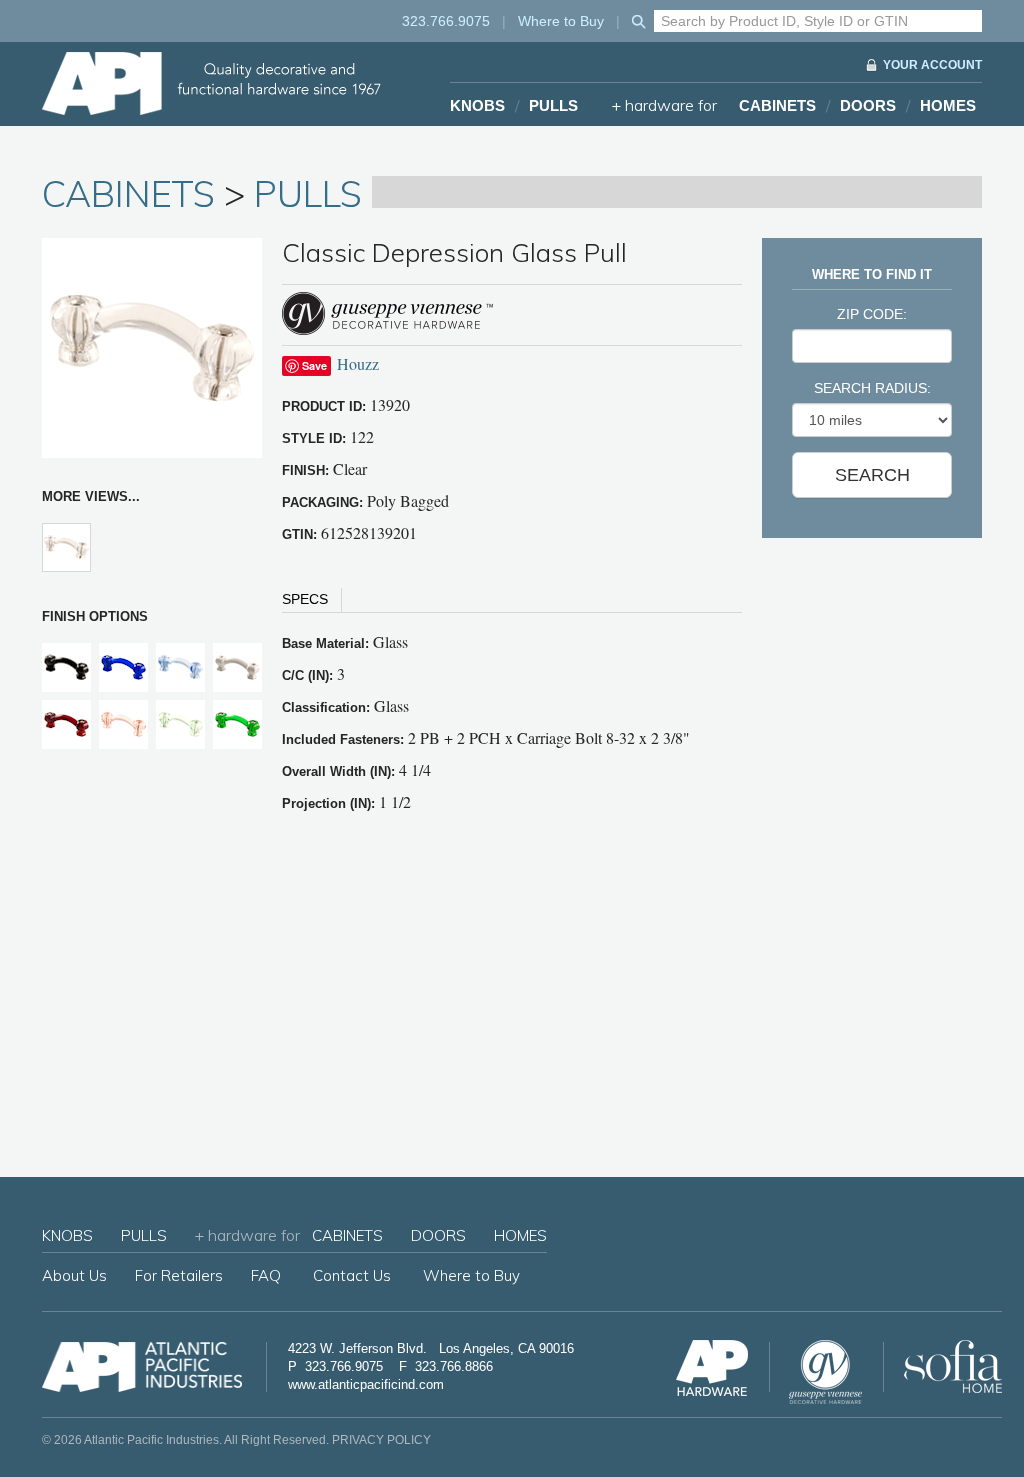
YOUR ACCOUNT (932, 65)
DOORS (868, 105)
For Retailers (179, 1275)
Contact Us (352, 1275)
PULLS (553, 105)
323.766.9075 (446, 21)
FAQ (266, 1275)
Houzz (358, 363)
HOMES (948, 105)
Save (314, 365)
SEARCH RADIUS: (872, 388)
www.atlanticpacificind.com (366, 1384)
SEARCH (872, 475)
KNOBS (477, 105)
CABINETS (777, 105)
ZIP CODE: (872, 314)
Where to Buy (561, 21)
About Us (74, 1275)
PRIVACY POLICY (381, 1440)
